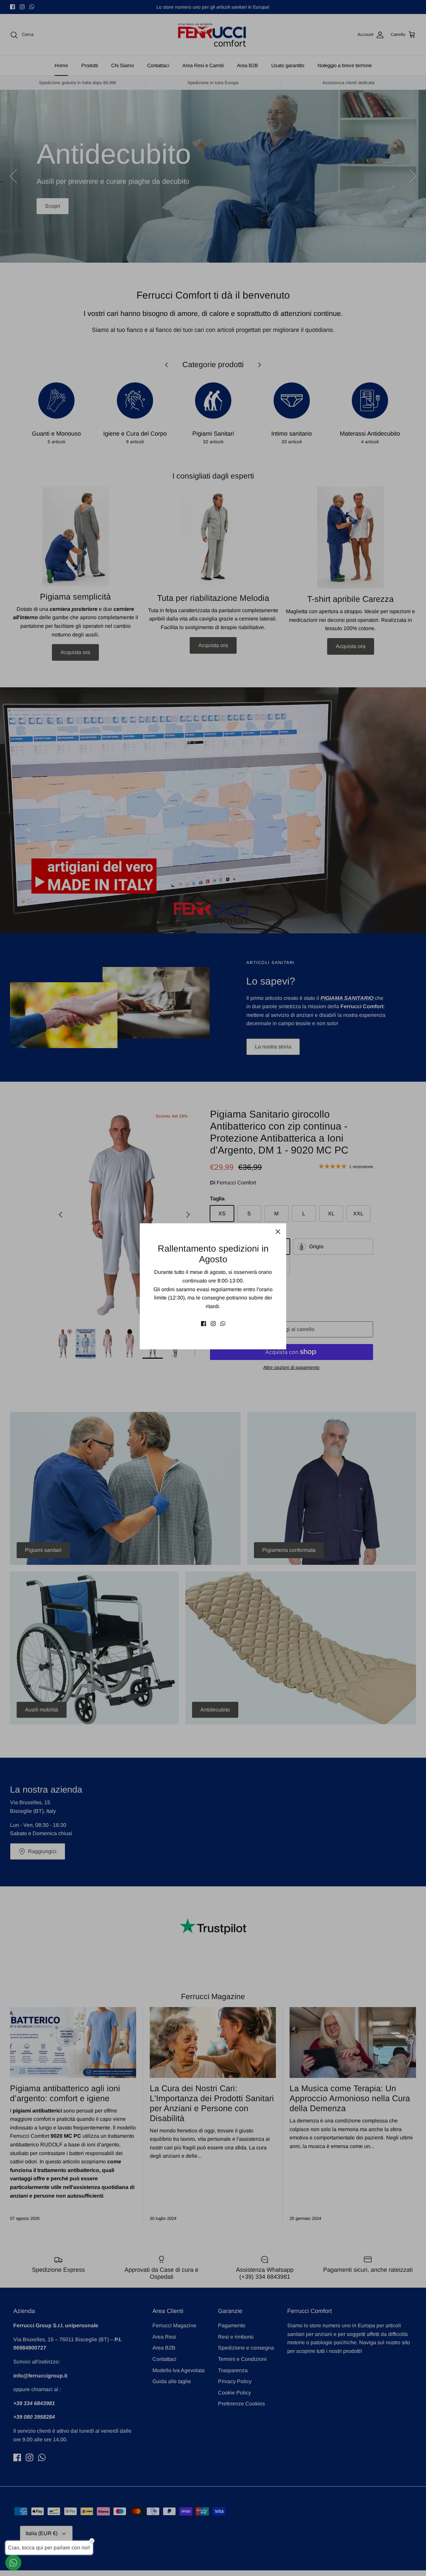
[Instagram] (213, 1324)
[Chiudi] (278, 1232)
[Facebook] (204, 1324)
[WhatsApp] (223, 1324)
